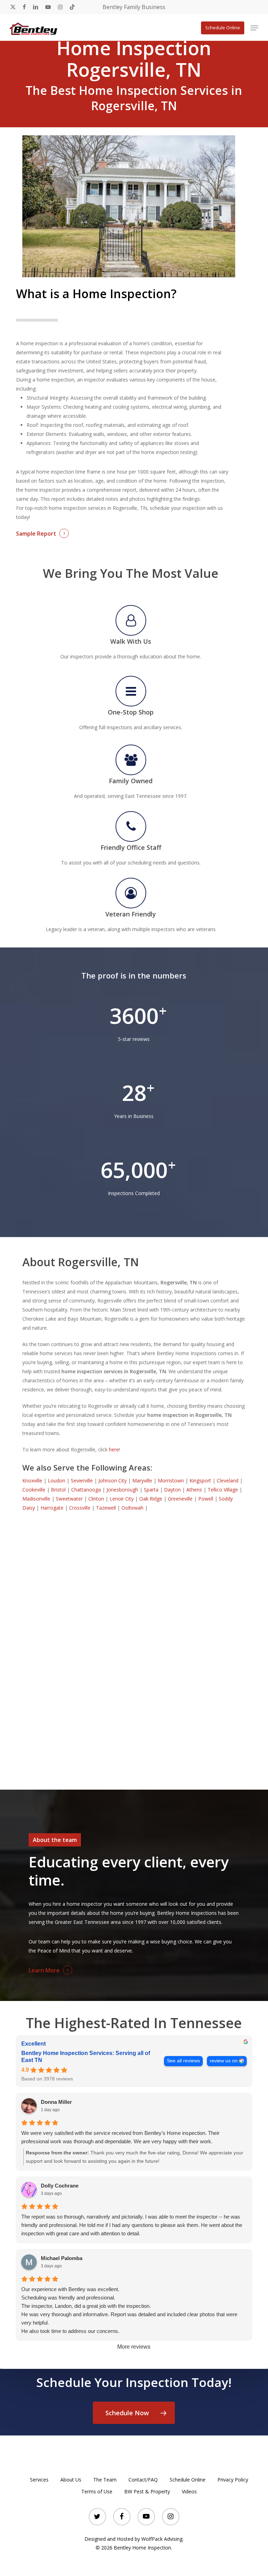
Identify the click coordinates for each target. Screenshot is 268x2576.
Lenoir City (122, 1499)
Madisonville (36, 1499)
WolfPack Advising (162, 2539)
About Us (71, 2480)
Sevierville (82, 1480)
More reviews (134, 2347)
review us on (224, 2061)
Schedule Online (188, 2480)
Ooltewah (132, 1508)
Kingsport (200, 1480)
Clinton (96, 1499)
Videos (189, 2491)
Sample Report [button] (36, 534)
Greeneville (180, 1499)
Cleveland (228, 1480)
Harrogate (52, 1508)
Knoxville (32, 1480)
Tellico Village (223, 1490)
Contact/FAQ (143, 2480)
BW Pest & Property (147, 2491)
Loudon (57, 1480)
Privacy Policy (233, 2480)
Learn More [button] (44, 1970)
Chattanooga (86, 1490)
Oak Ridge (151, 1499)
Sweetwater (69, 1499)
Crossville (80, 1508)
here (114, 1449)
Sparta (151, 1490)
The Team (105, 2480)
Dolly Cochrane (60, 2186)
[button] (254, 28)
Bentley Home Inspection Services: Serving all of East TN (86, 2057)
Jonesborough (122, 1490)
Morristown (171, 1480)
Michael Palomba (62, 2258)
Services (39, 2480)
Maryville (142, 1480)
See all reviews (183, 2061)
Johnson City (113, 1480)
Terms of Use (97, 2491)
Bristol (58, 1490)
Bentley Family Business (134, 7)
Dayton (172, 1490)
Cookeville (34, 1490)
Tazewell (106, 1508)
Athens (194, 1490)
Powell (206, 1499)
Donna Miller (56, 2102)
